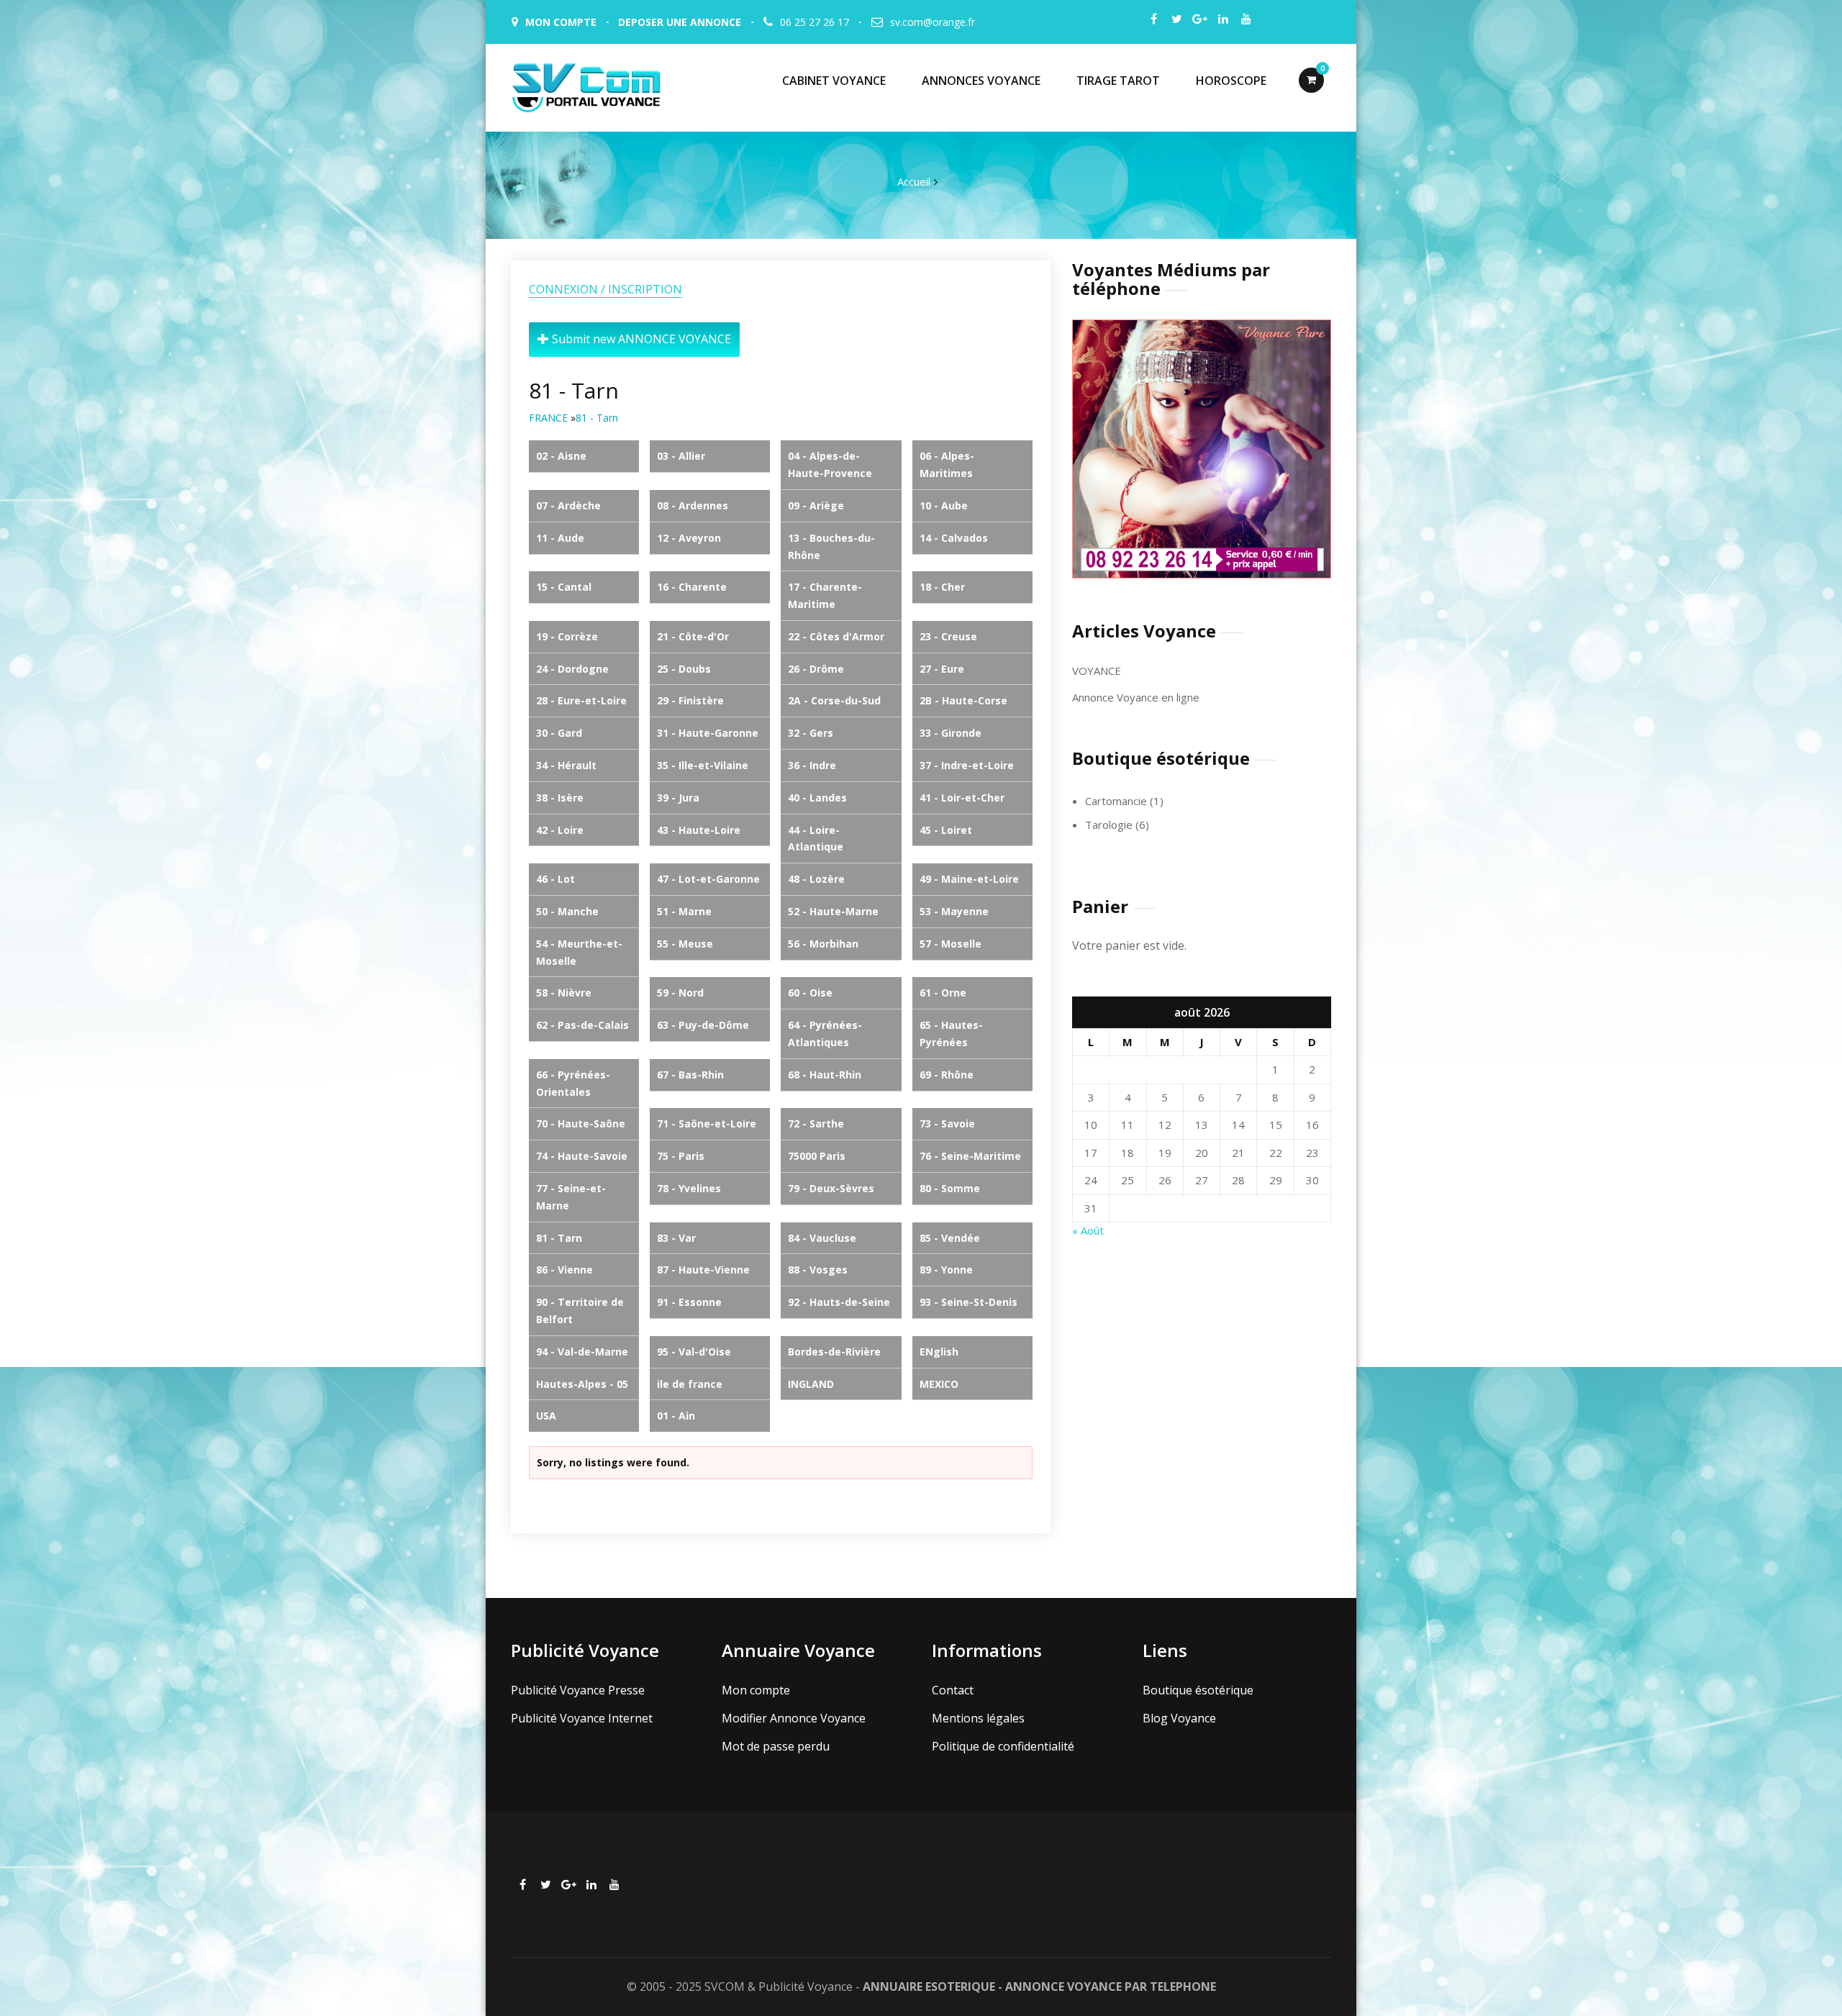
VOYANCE (1097, 671)
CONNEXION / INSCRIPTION (605, 289)
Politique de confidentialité (1003, 1746)
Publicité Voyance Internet (582, 1718)
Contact (953, 1690)
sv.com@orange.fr (933, 22)
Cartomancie (1116, 801)
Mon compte (756, 1690)
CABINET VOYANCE (834, 81)
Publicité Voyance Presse (578, 1690)
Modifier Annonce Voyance (794, 1718)
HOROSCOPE (1231, 81)
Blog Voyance (1179, 1718)
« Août (1088, 1230)
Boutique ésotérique (1198, 1690)
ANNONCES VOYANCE (981, 81)
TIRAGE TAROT (1118, 81)
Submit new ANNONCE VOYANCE (640, 339)
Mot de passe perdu (776, 1746)
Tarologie (1109, 825)
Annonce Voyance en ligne (1136, 697)
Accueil (914, 181)
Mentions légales (978, 1718)
